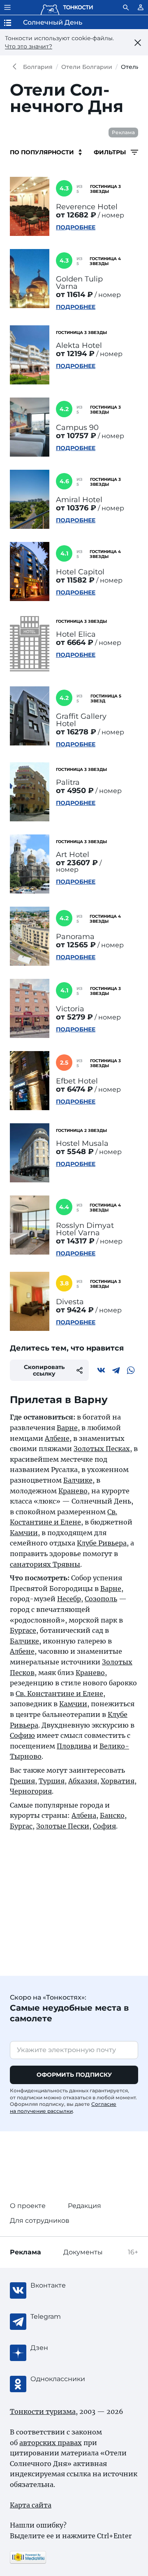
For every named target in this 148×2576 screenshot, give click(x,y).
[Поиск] (126, 7)
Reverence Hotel (87, 207)
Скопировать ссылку (44, 1370)
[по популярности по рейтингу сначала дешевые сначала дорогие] (46, 152)
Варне (67, 1428)
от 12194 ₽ (75, 354)
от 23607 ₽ (77, 863)
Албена (84, 1815)
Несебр (69, 1599)
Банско (112, 1815)
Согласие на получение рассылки (63, 2107)
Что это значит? (29, 46)
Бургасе (23, 1630)
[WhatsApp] (131, 1370)
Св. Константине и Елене (59, 1694)
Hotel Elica (76, 634)
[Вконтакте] (101, 1370)
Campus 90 (77, 427)
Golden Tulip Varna (79, 283)
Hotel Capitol (80, 572)
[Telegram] (116, 1370)
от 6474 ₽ (74, 1089)
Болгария (38, 67)
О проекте (28, 2206)
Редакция (84, 2206)
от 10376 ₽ (76, 508)
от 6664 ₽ (75, 642)
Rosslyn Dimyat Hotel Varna (85, 1229)
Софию (22, 1735)
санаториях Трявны (45, 1564)
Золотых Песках (102, 1449)
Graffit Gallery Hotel (81, 720)
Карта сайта (31, 2505)
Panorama (75, 937)
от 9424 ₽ (75, 1310)
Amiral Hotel (79, 500)
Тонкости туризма (16, 67)
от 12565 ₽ (76, 945)
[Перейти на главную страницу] (67, 7)
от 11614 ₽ (74, 295)
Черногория (31, 1791)
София (104, 1826)
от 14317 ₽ (75, 1241)
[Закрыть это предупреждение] (138, 43)
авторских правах (51, 2443)
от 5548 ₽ (75, 1152)
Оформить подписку (74, 2075)
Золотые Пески (63, 1826)
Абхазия (83, 1781)
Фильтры (111, 152)
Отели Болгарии (87, 67)
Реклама (123, 132)
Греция (22, 1781)
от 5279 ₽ (74, 1017)
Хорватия (118, 1781)
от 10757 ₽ (76, 436)
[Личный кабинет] (141, 7)
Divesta (70, 1302)
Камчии (24, 1533)
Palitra (68, 782)
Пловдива (74, 1746)
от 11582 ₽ (75, 580)
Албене (57, 1438)
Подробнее (76, 227)
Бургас (21, 1826)
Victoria (70, 1009)
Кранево (73, 1491)
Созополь (101, 1599)
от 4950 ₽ (75, 791)
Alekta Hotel (79, 345)
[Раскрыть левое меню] (7, 7)
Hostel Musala (82, 1143)
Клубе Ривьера (102, 1543)
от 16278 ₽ (76, 732)
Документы (83, 2252)
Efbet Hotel (77, 1081)
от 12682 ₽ (76, 215)
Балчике (78, 1480)
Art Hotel (73, 855)
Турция (52, 1781)
